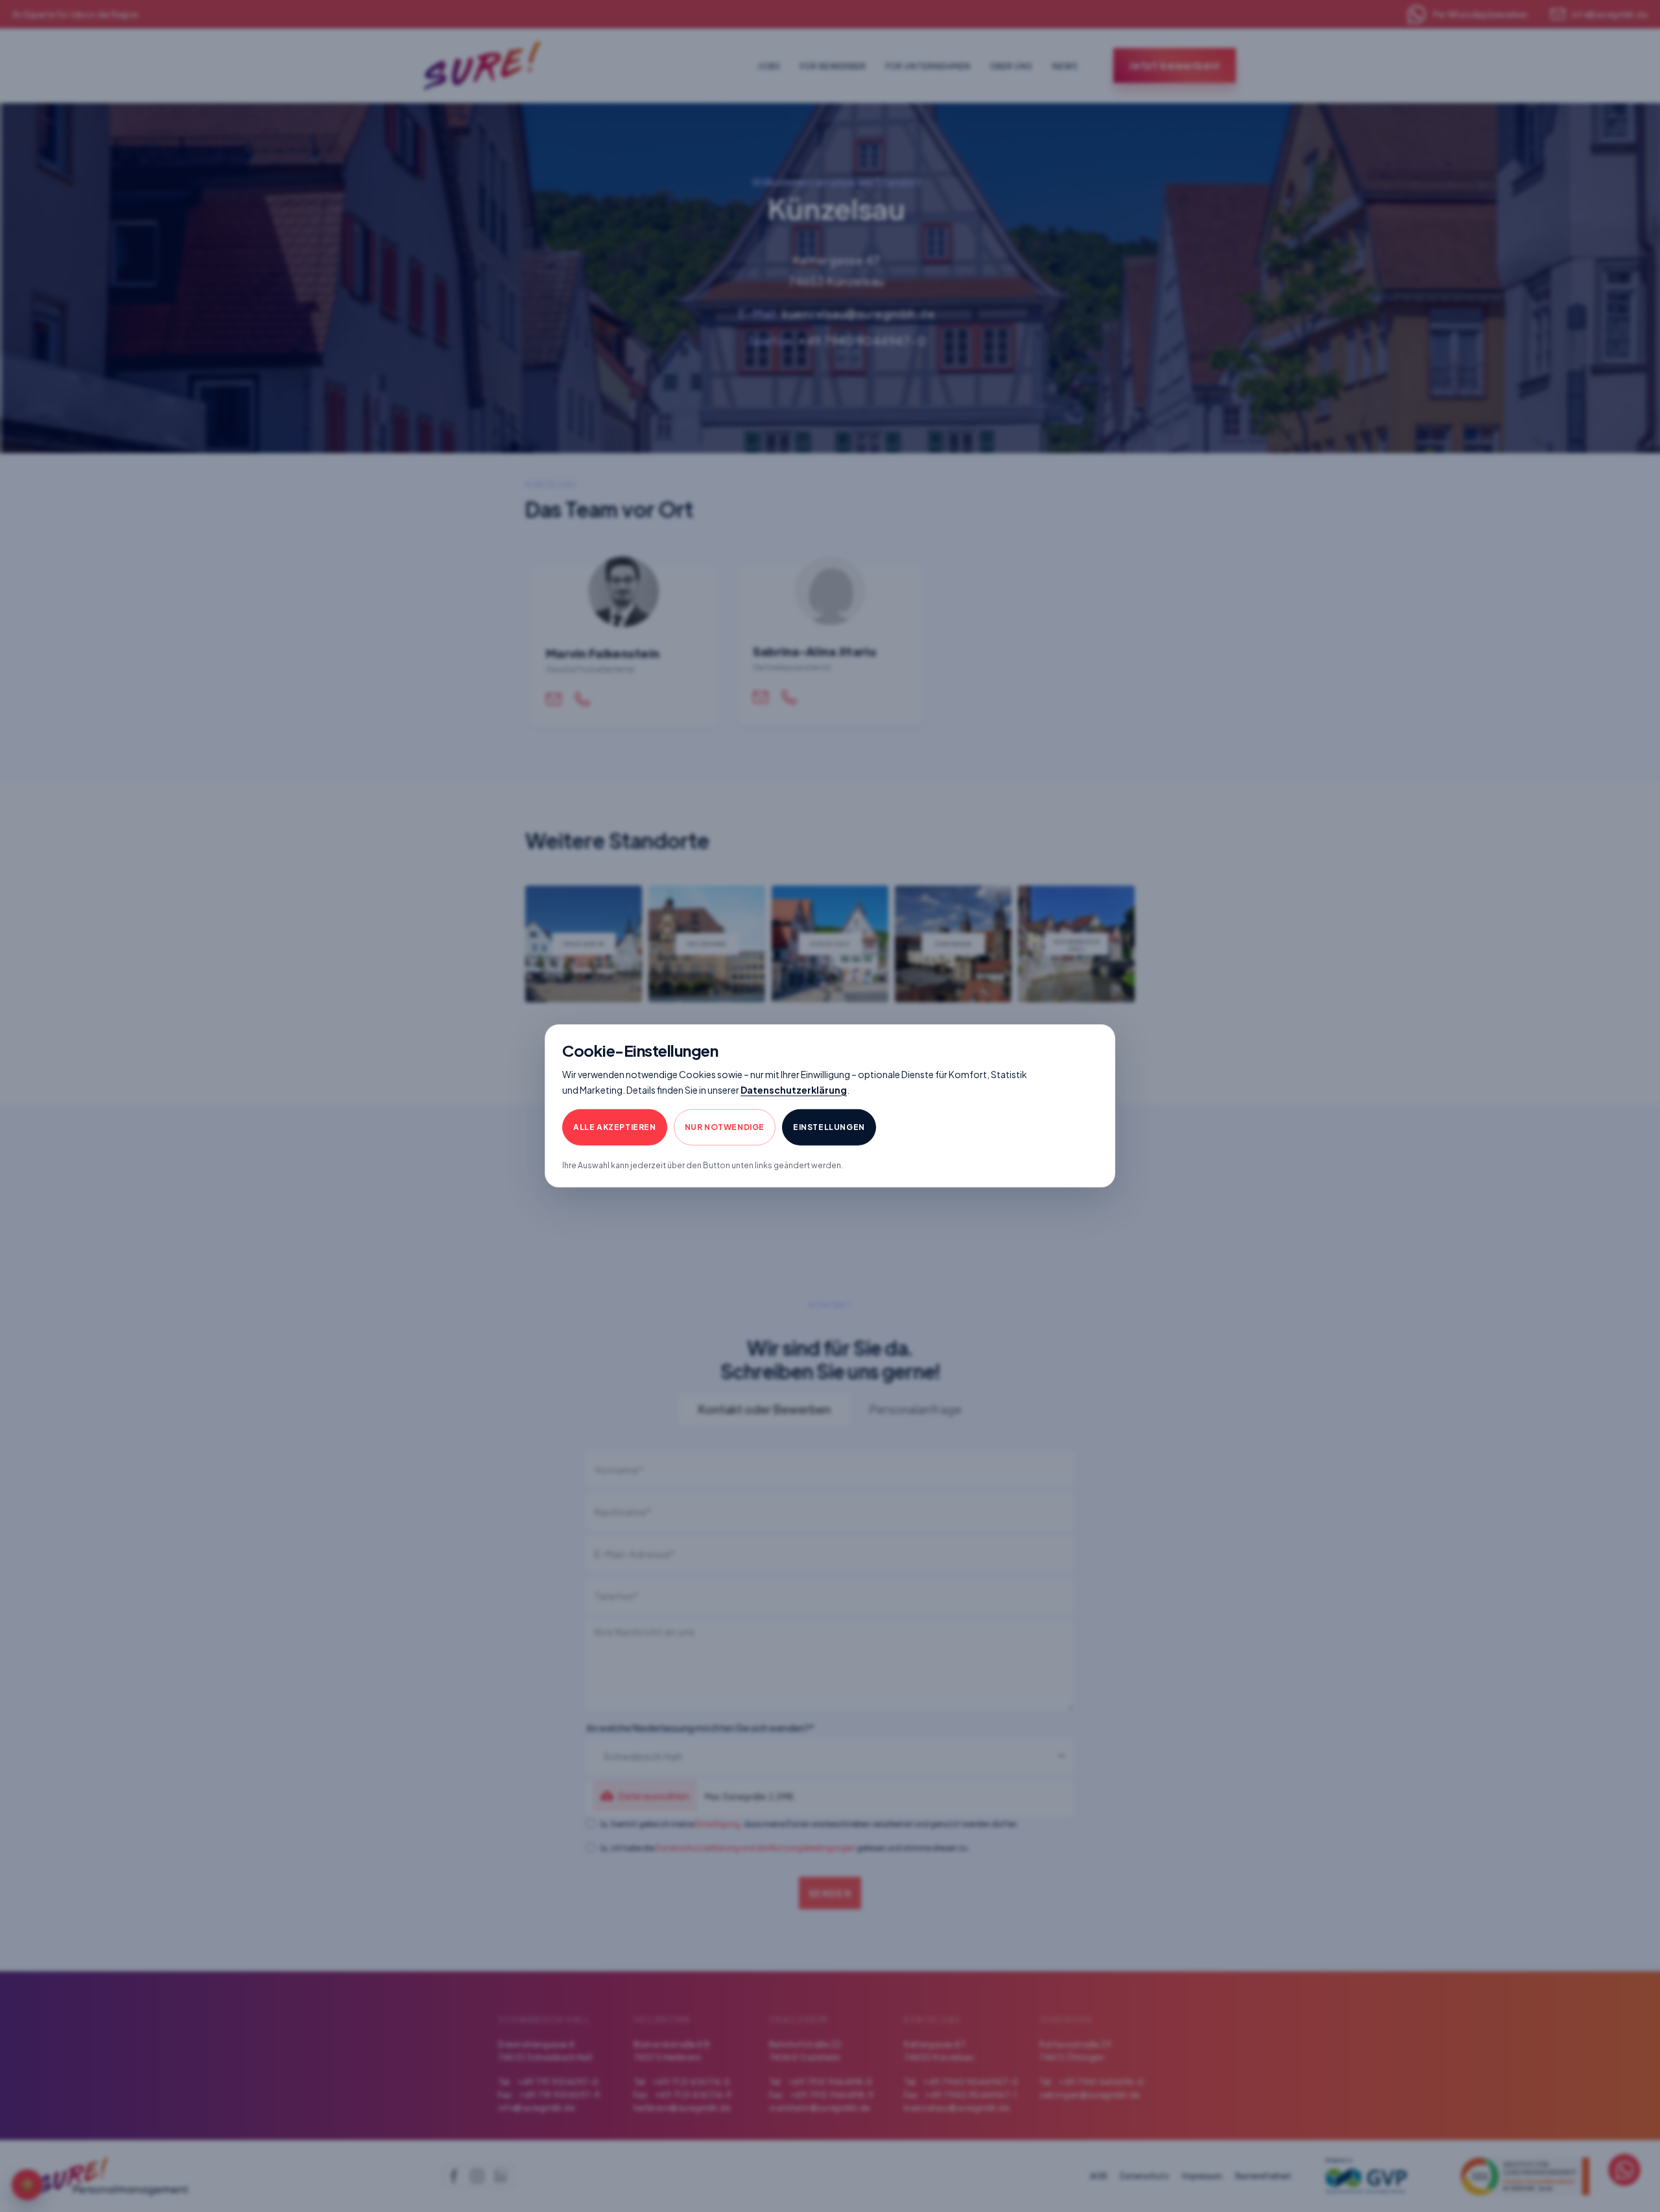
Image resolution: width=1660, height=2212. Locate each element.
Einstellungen (829, 1127)
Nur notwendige (725, 1127)
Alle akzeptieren (615, 1127)
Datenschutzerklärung (794, 1089)
